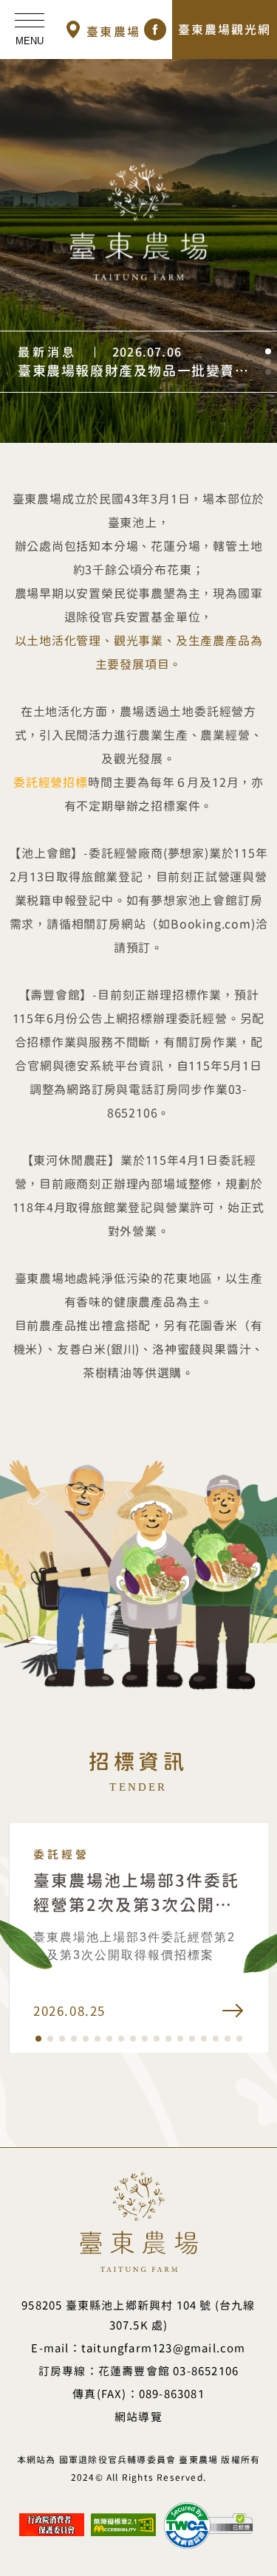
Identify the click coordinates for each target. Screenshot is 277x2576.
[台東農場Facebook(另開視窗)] (155, 30)
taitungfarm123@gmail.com (164, 2348)
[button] (268, 351)
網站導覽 (138, 2417)
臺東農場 (114, 32)
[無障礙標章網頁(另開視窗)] (123, 2519)
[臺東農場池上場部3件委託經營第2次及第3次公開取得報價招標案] (139, 1938)
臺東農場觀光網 (225, 30)
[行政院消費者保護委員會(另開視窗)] (52, 2519)
